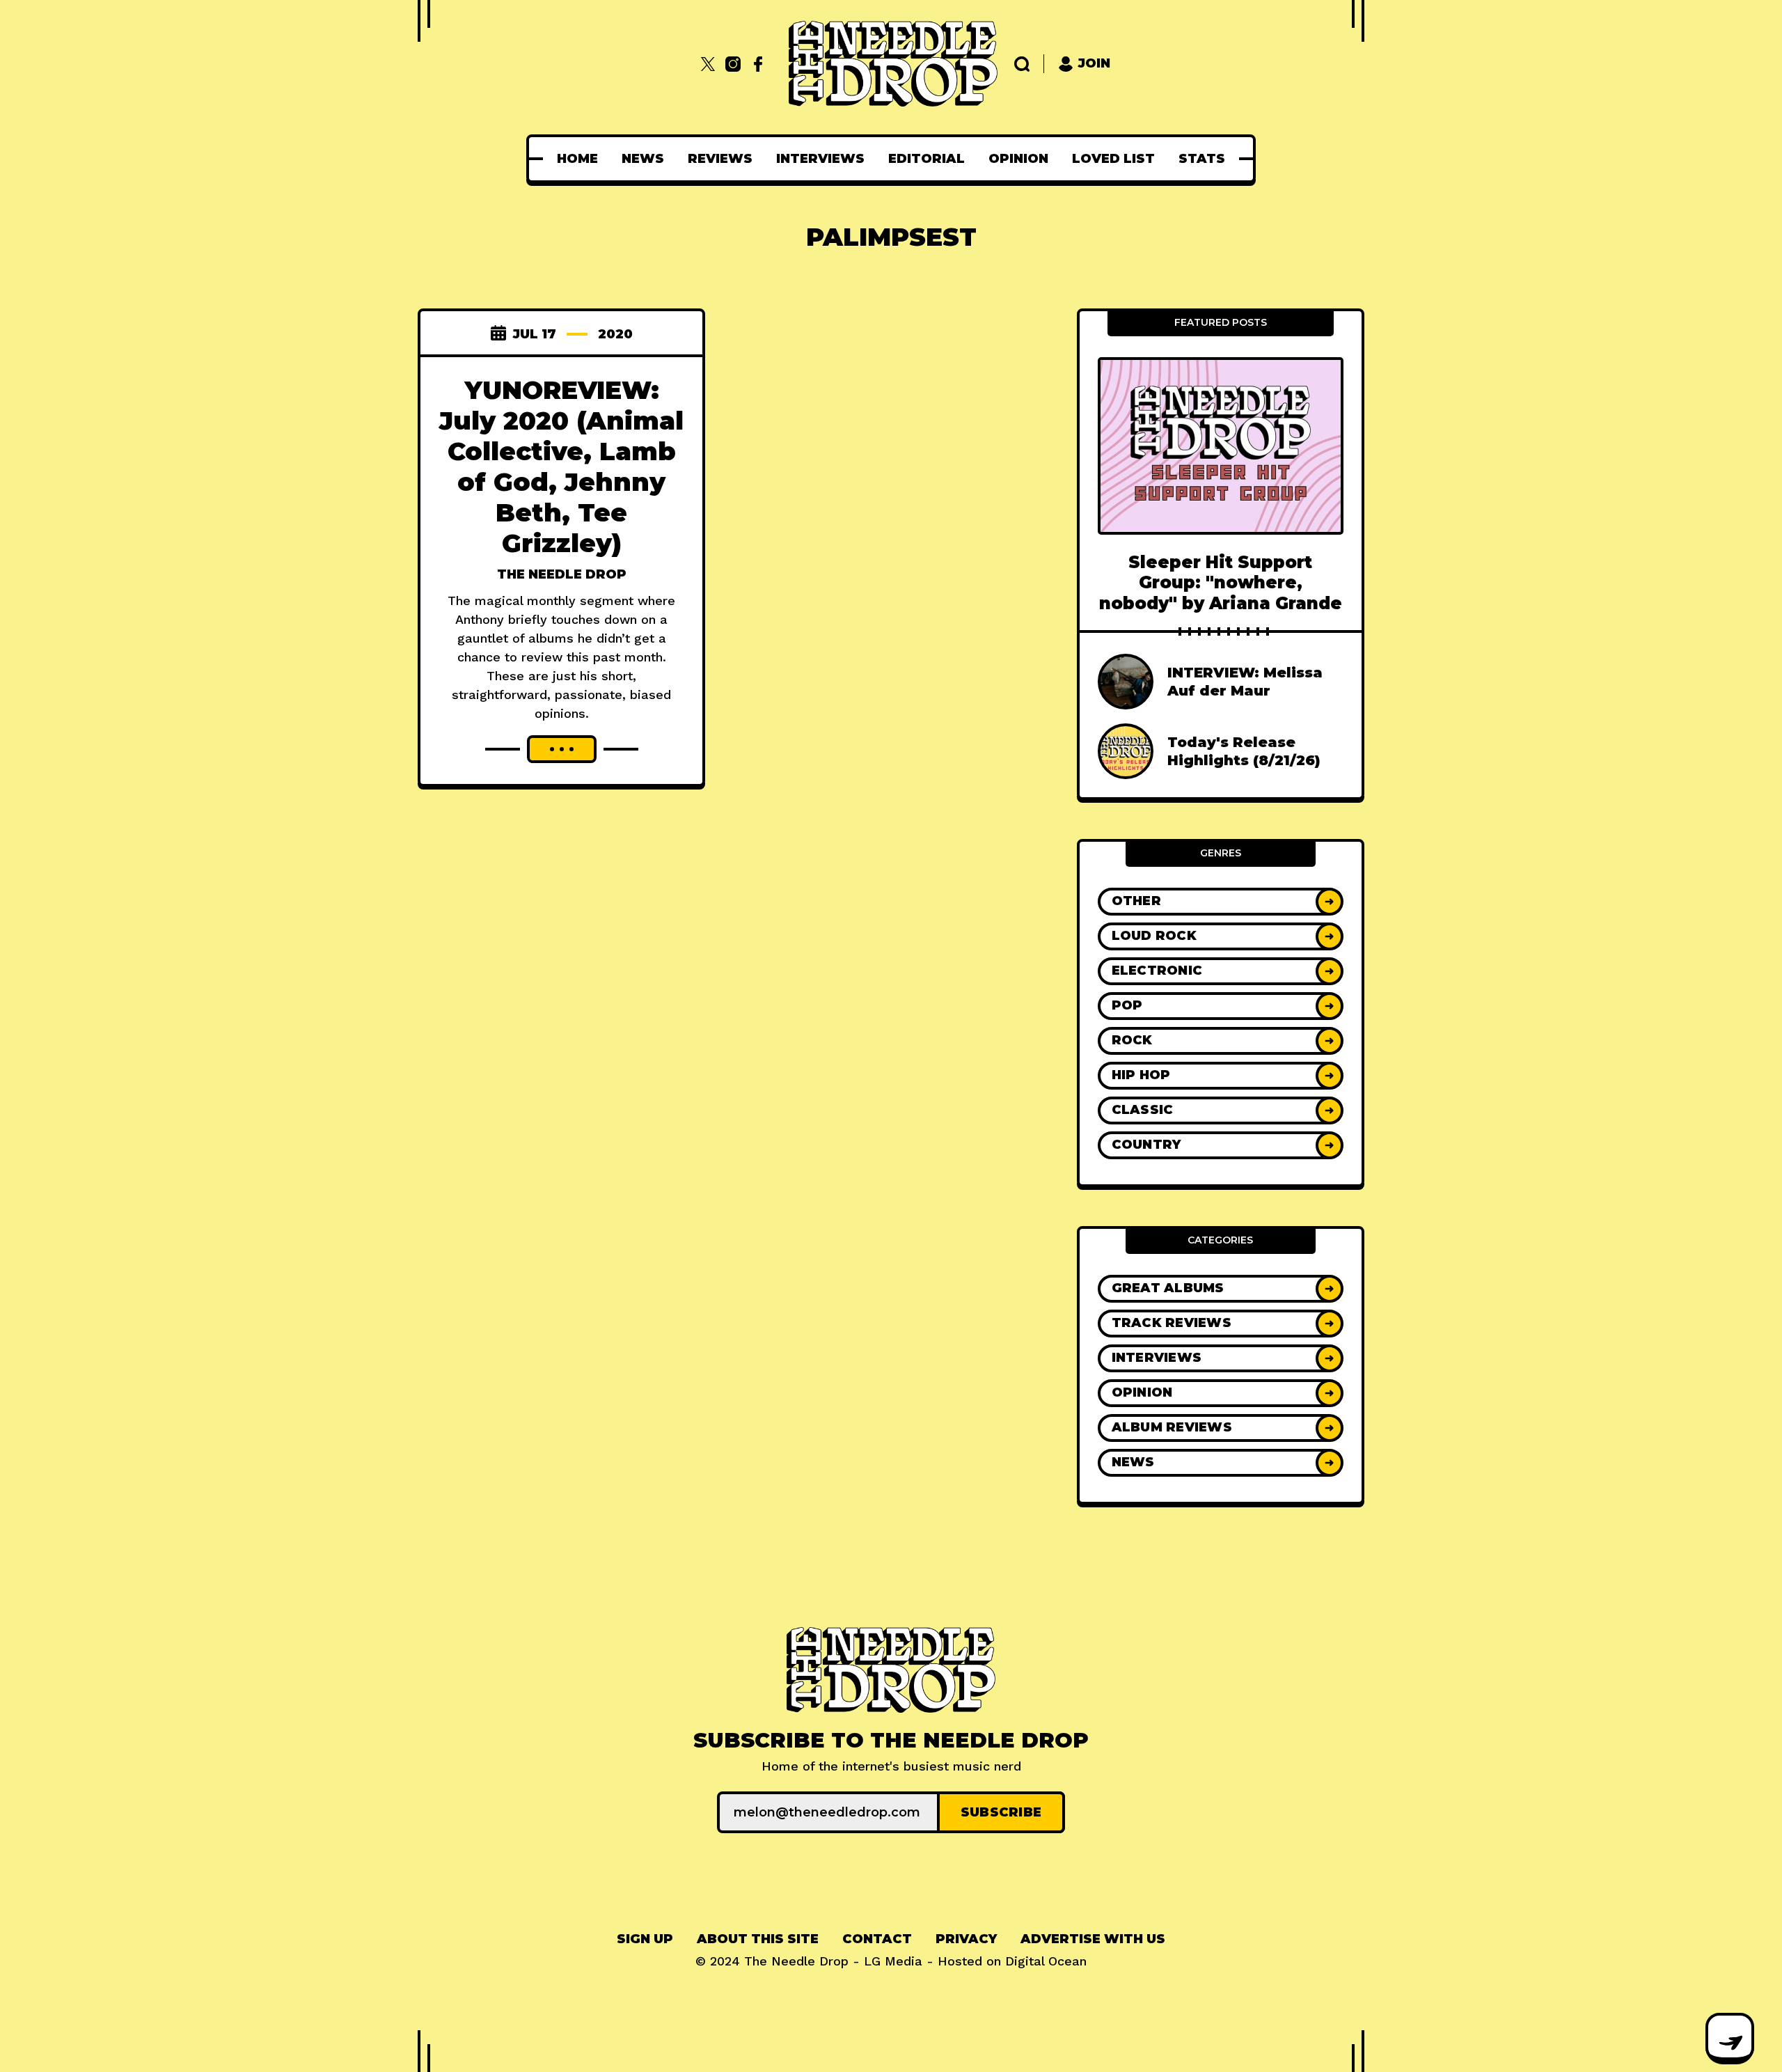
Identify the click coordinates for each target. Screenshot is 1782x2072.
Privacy (966, 1939)
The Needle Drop (562, 574)
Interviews (820, 159)
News (643, 159)
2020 (615, 334)
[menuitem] (577, 159)
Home (577, 159)
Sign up (645, 1939)
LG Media (893, 1961)
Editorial (927, 159)
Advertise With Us (1093, 1939)
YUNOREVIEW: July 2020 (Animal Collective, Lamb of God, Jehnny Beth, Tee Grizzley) (561, 466)
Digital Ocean (1046, 1961)
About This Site (758, 1939)
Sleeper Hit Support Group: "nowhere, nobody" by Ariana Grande (1221, 583)
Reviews (720, 159)
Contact (877, 1939)
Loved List (1113, 159)
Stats (1202, 159)
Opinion (1018, 159)
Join (1094, 63)
